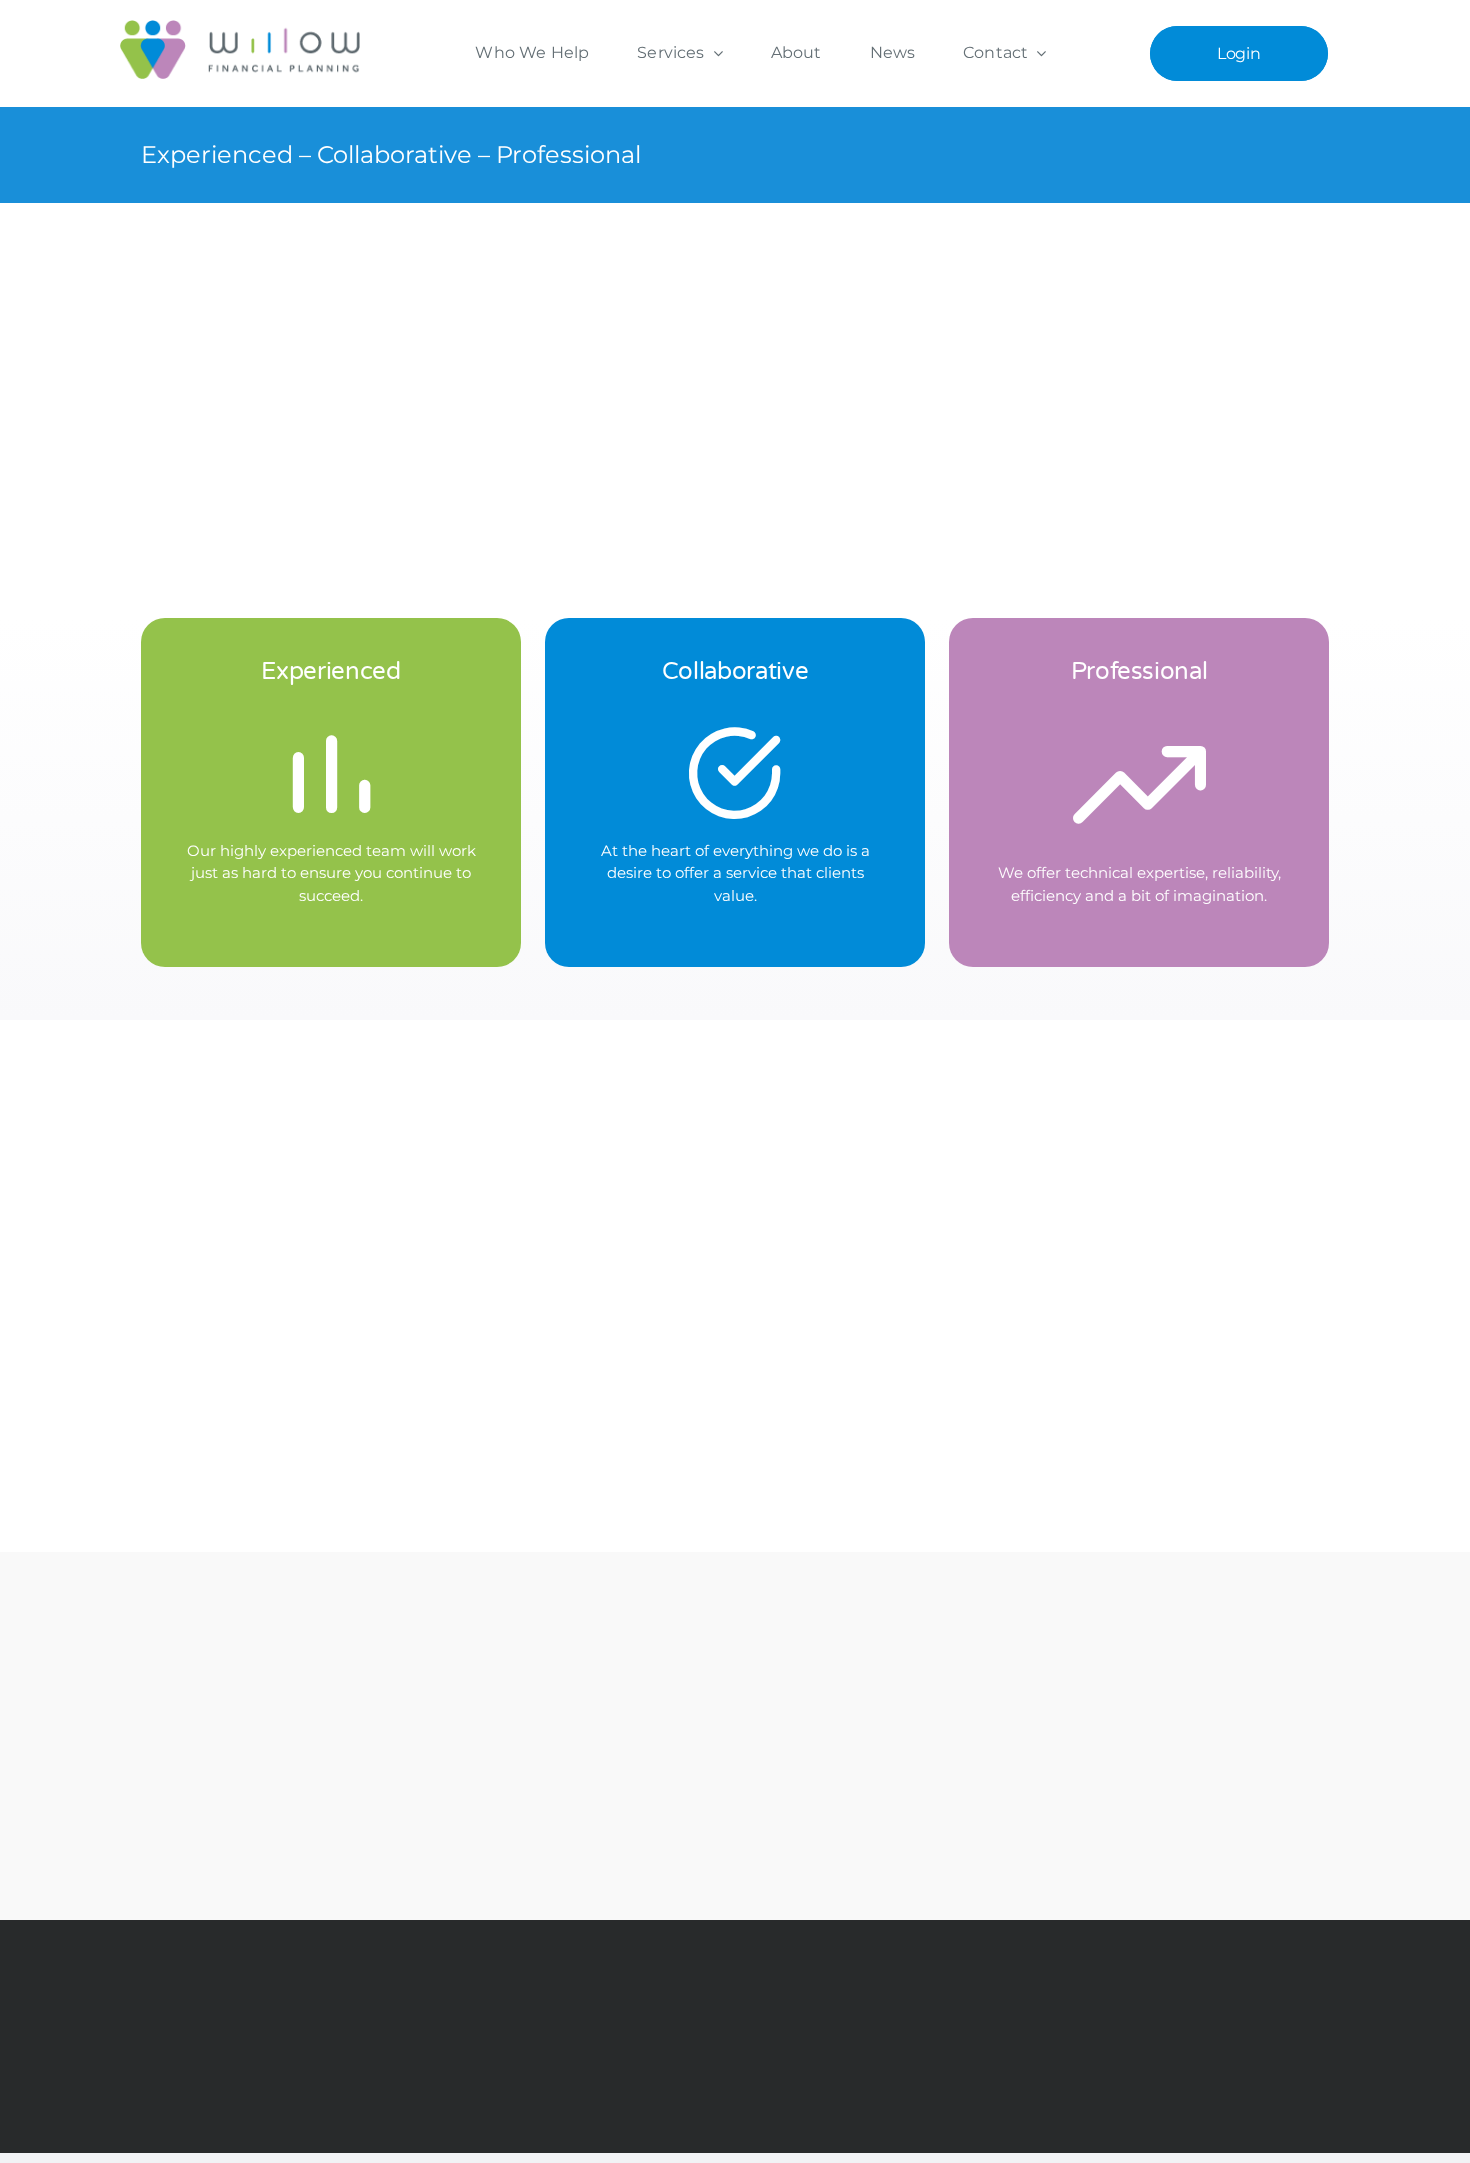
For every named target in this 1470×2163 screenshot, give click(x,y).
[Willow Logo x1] (240, 27)
